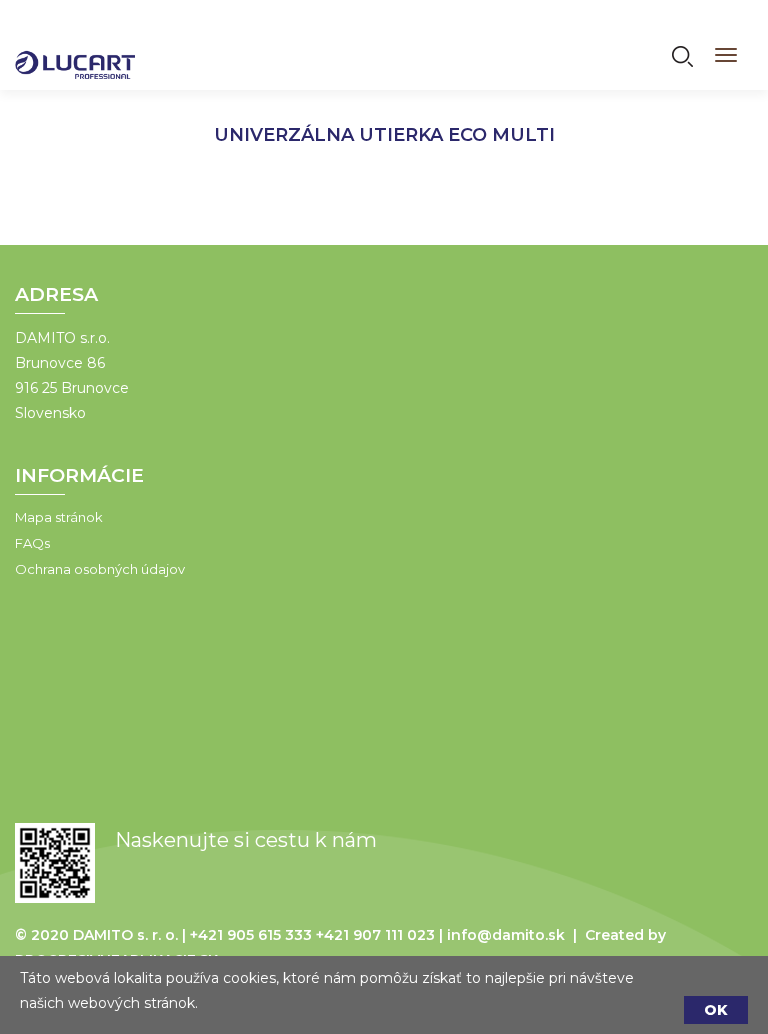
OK (716, 1010)
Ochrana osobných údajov (100, 569)
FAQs (32, 543)
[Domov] (75, 52)
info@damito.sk (506, 935)
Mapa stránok (59, 517)
